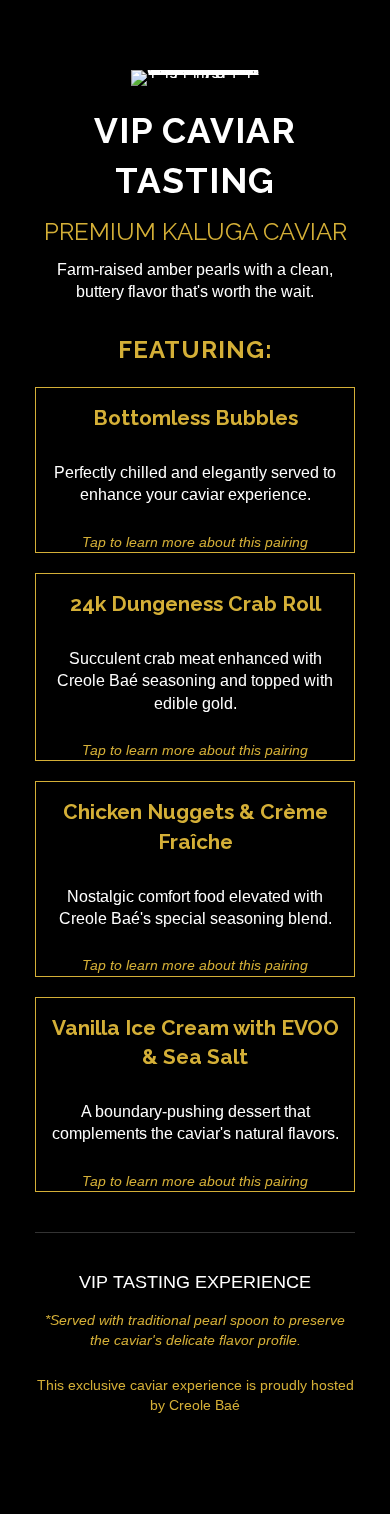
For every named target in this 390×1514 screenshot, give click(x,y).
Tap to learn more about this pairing (195, 542)
